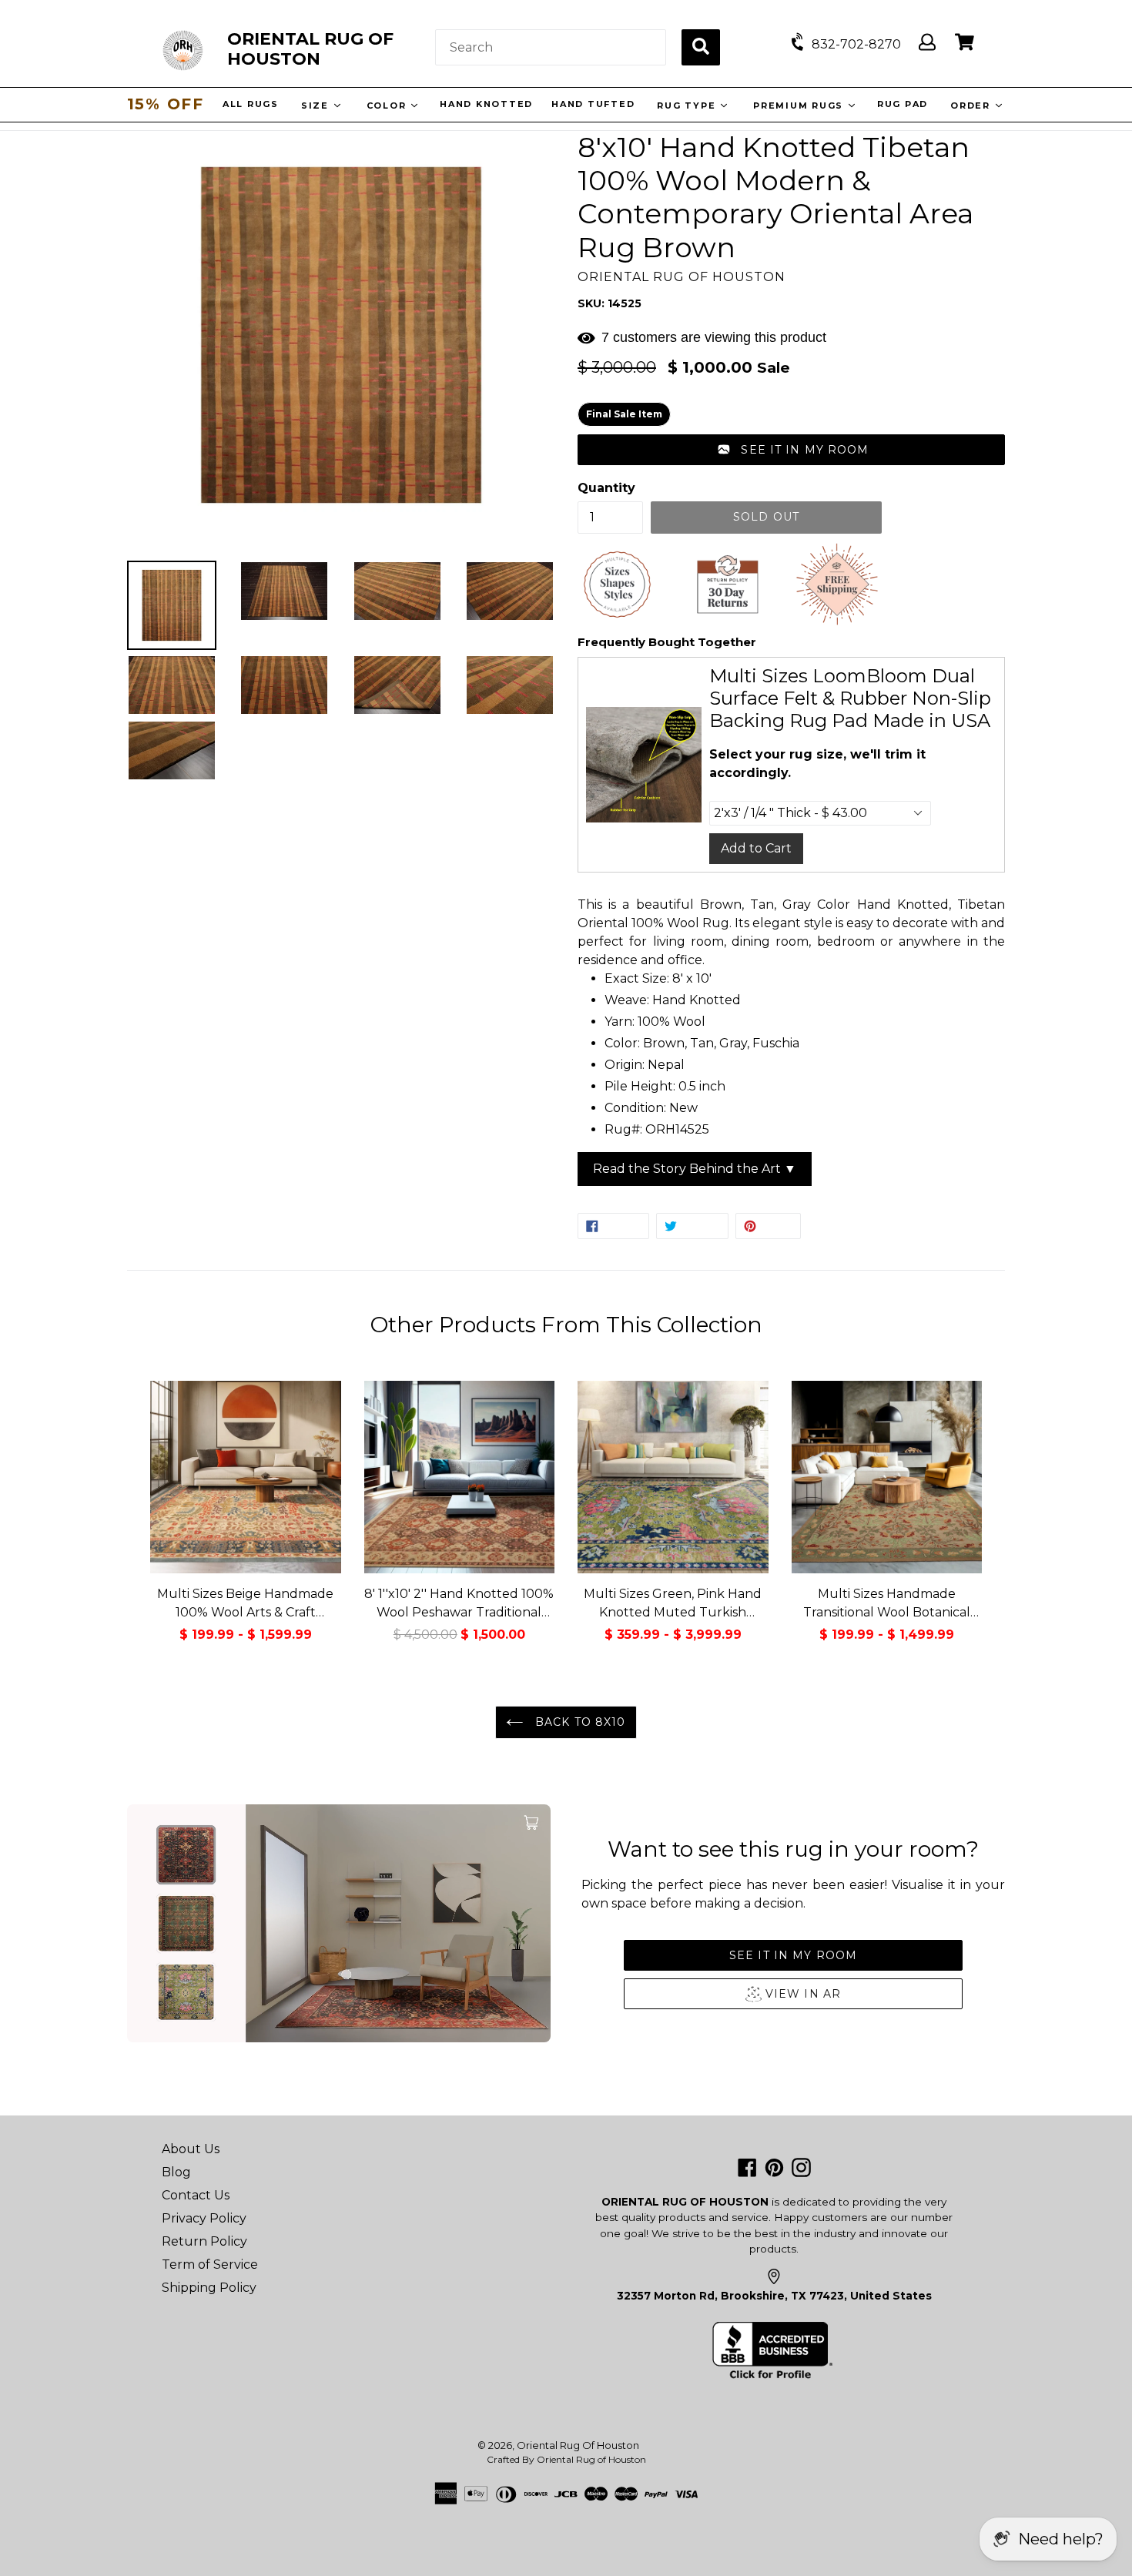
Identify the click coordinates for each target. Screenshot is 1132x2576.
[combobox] (551, 47)
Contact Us (196, 2195)
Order (975, 106)
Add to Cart (756, 848)
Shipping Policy (209, 2288)
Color (391, 106)
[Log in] (927, 43)
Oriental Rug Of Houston (578, 2445)
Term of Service (210, 2264)
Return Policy (204, 2241)
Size (319, 106)
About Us (191, 2149)
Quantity (606, 488)
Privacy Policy (204, 2218)
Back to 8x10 (579, 1722)
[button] (791, 450)
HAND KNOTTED (489, 104)
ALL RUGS (253, 104)
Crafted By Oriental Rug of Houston (566, 2459)
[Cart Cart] (965, 43)
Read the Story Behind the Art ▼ (695, 1169)
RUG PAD (905, 104)
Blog (176, 2172)
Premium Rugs (802, 106)
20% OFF (166, 104)
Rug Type (690, 106)
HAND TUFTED (595, 104)
